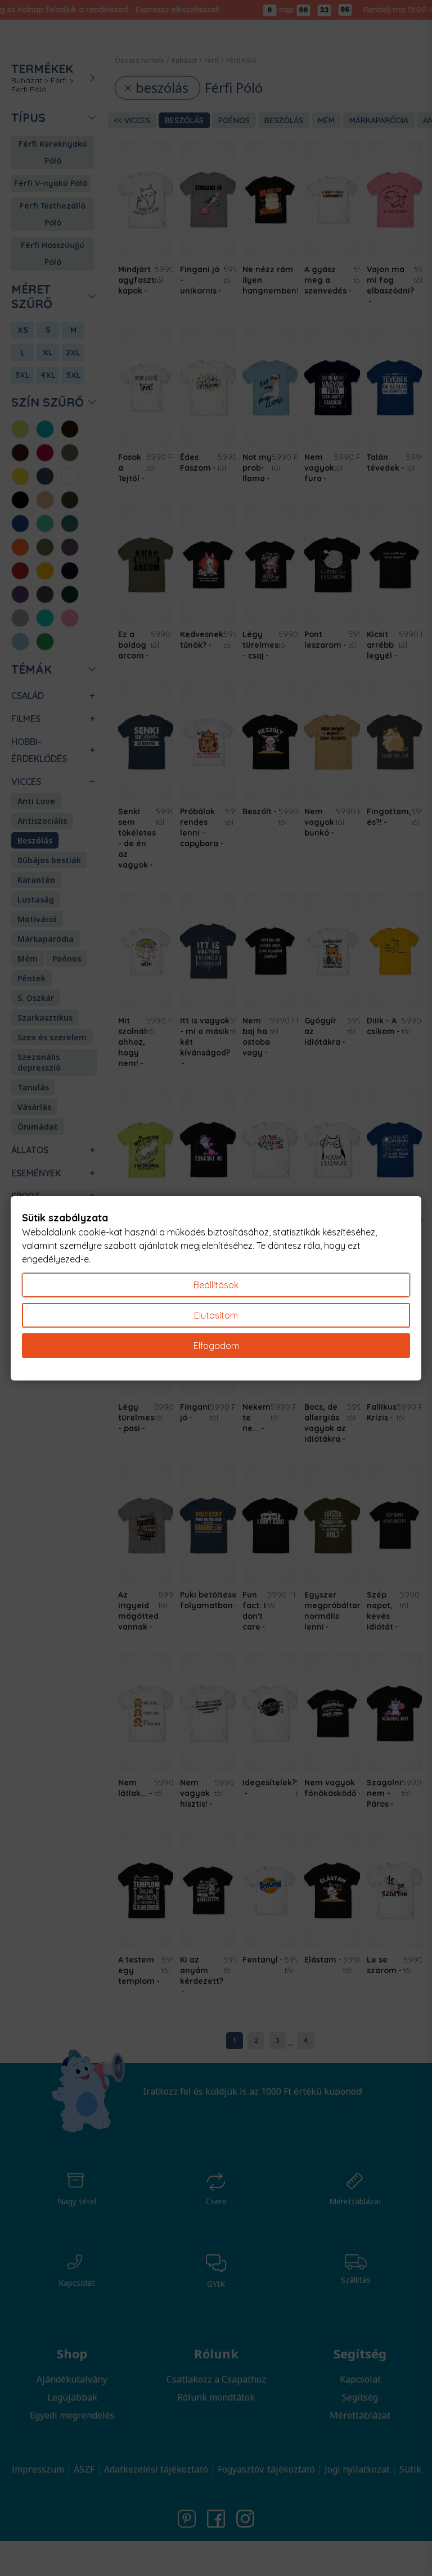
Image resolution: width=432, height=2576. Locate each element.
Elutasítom (216, 1315)
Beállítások (216, 1285)
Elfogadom (216, 1346)
